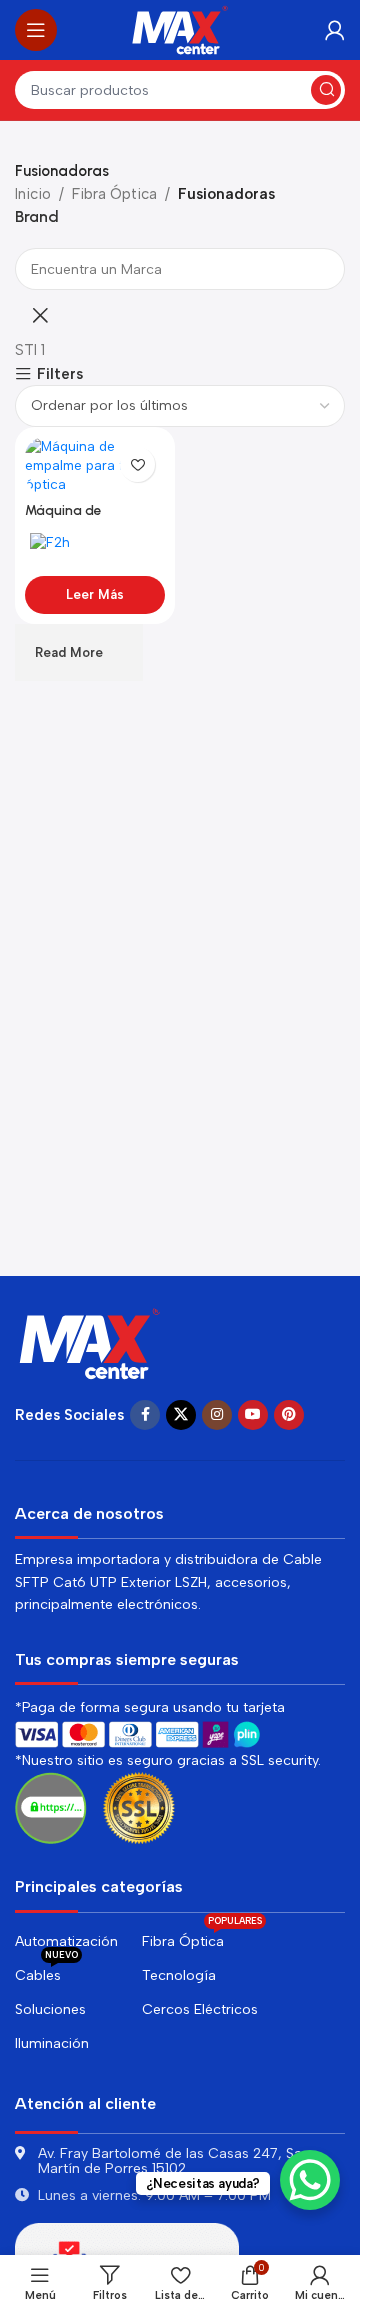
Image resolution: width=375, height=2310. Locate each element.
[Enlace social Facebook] (145, 1415)
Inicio (33, 194)
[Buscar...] (326, 90)
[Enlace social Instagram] (217, 1415)
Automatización (66, 1941)
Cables (46, 1971)
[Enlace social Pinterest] (289, 1415)
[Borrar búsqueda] (40, 315)
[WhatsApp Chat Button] (310, 2180)
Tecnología (179, 1975)
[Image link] (90, 1342)
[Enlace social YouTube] (253, 1415)
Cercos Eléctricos (200, 2009)
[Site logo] (180, 29)
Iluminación (52, 2043)
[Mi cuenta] (335, 30)
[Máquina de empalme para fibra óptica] (95, 465)
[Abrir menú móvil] (36, 30)
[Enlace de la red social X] (181, 1415)
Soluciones (50, 2009)
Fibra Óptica (114, 194)
